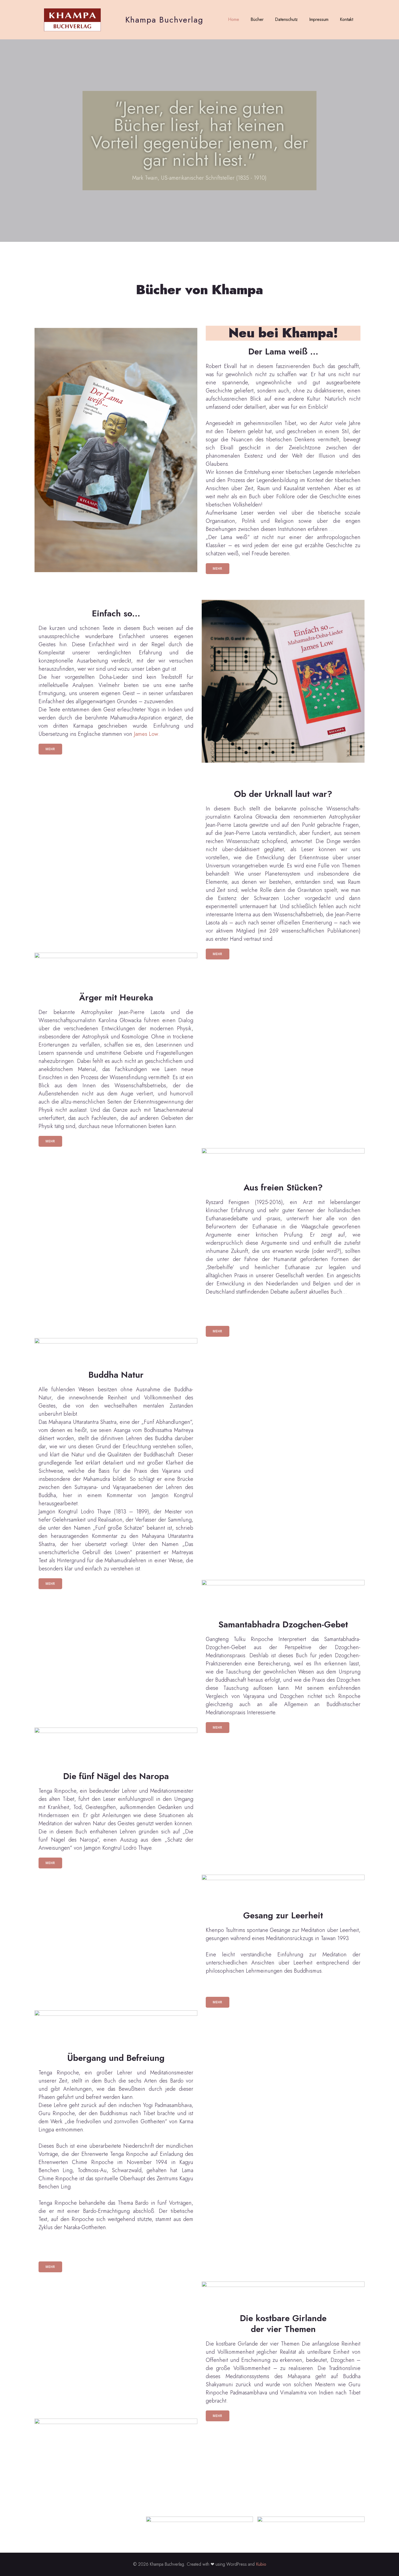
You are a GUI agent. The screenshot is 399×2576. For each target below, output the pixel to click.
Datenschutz (286, 19)
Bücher (257, 19)
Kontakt (346, 19)
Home (234, 19)
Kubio (261, 2564)
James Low (145, 734)
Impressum (319, 19)
